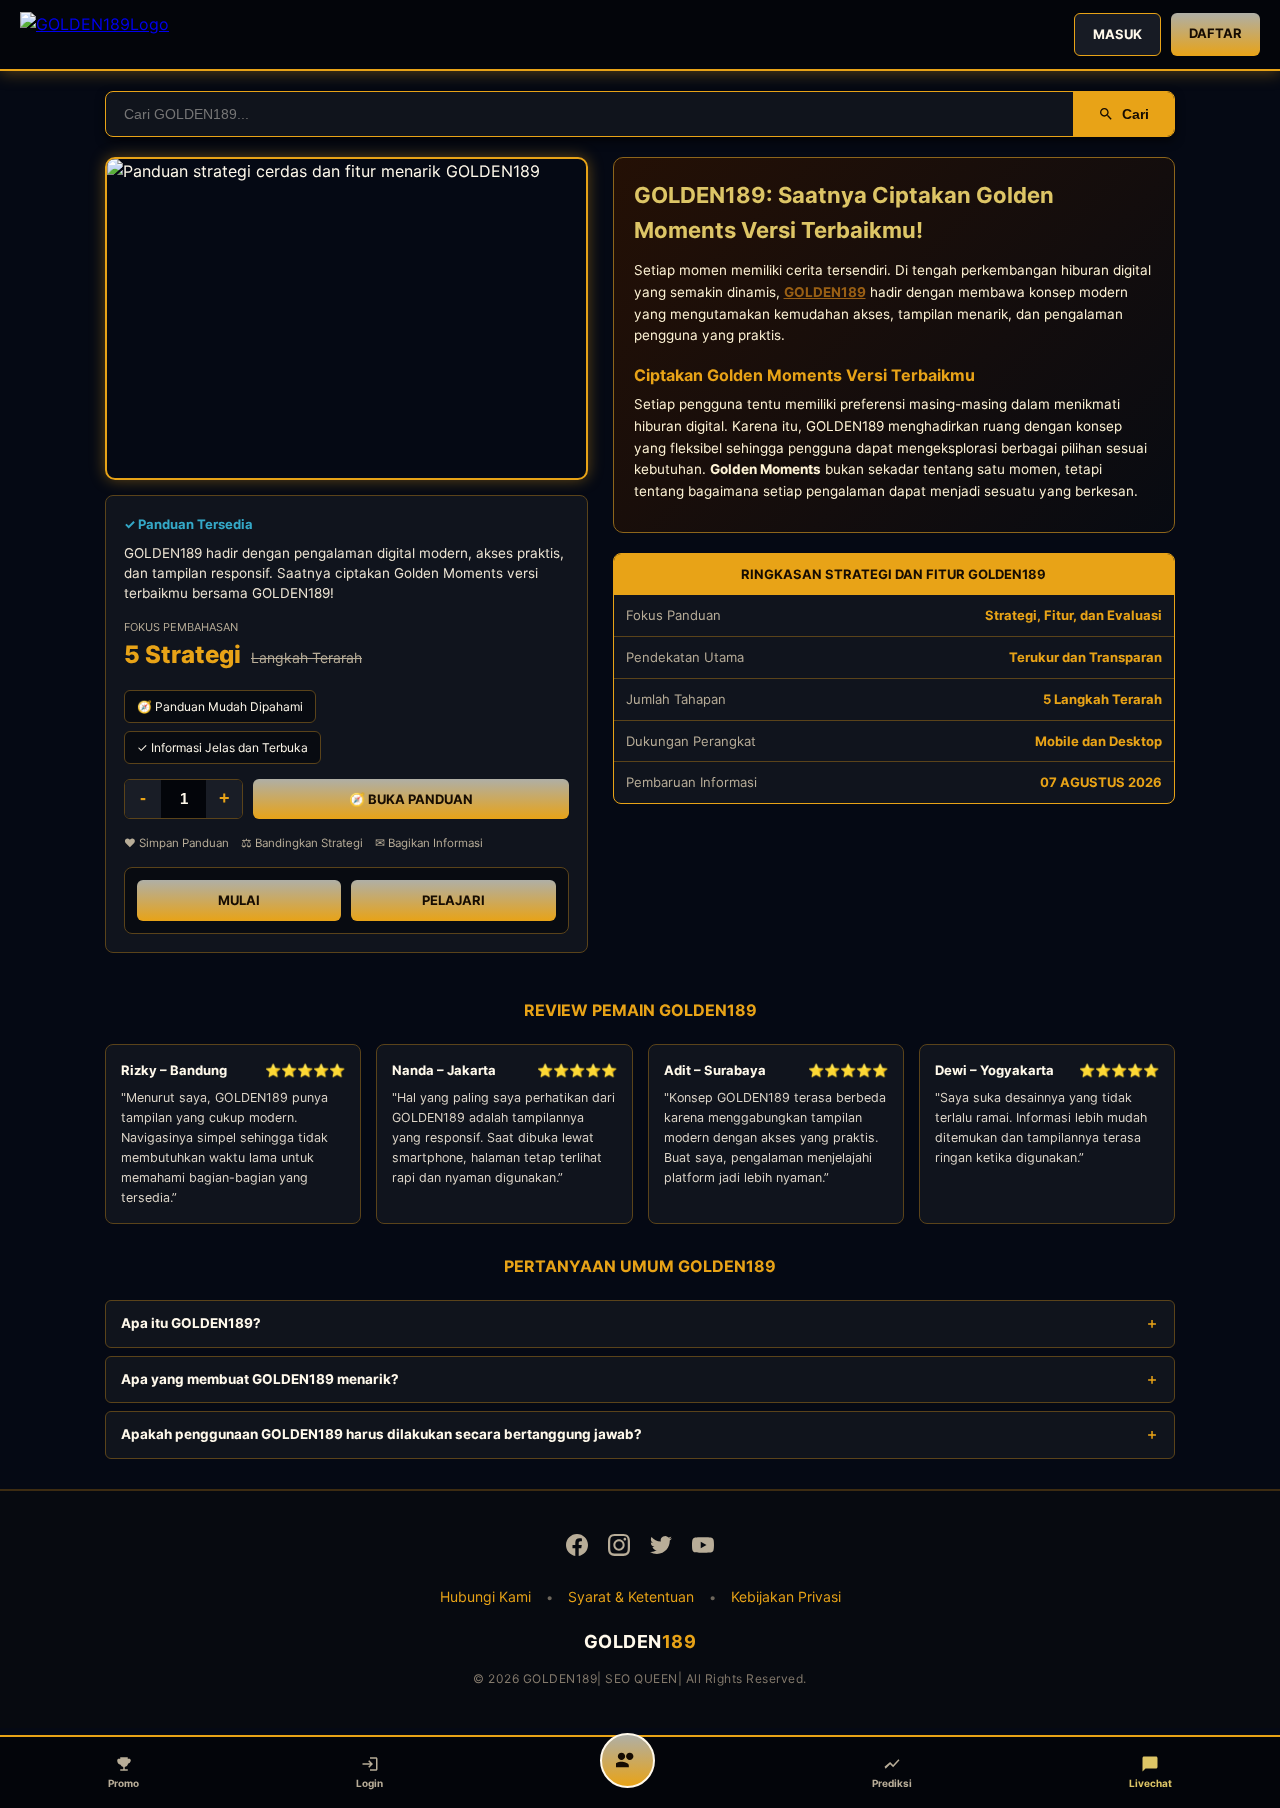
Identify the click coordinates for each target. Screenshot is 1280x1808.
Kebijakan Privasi (786, 1596)
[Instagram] (619, 1548)
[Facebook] (577, 1548)
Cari (1135, 114)
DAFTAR (1215, 33)
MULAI (239, 900)
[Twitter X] (661, 1548)
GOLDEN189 (825, 292)
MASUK (1117, 34)
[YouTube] (703, 1548)
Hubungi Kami (485, 1596)
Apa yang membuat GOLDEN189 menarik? (260, 1379)
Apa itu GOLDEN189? (191, 1323)
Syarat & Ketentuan (631, 1596)
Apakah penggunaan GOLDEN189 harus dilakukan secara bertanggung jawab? (381, 1434)
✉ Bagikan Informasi (429, 843)
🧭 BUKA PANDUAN (411, 799)
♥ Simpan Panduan (176, 843)
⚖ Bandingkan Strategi (302, 843)
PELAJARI (453, 900)
